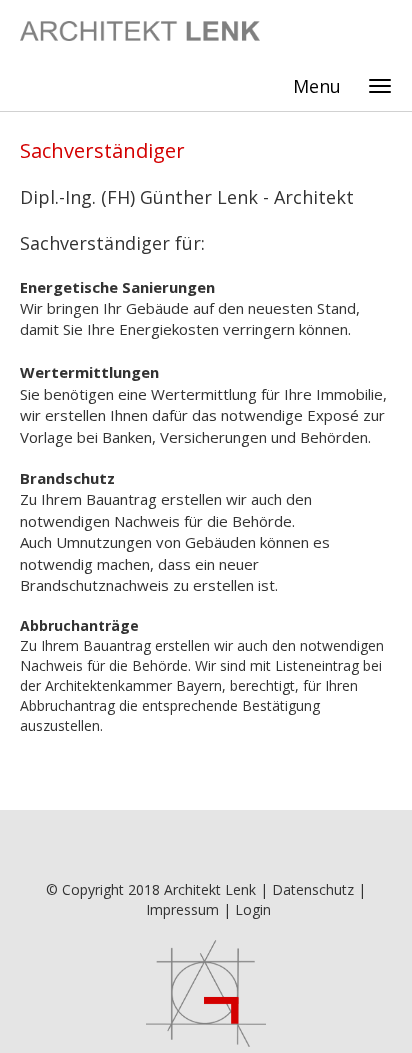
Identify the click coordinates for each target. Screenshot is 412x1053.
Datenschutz (313, 889)
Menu (317, 86)
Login (253, 909)
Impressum (182, 909)
